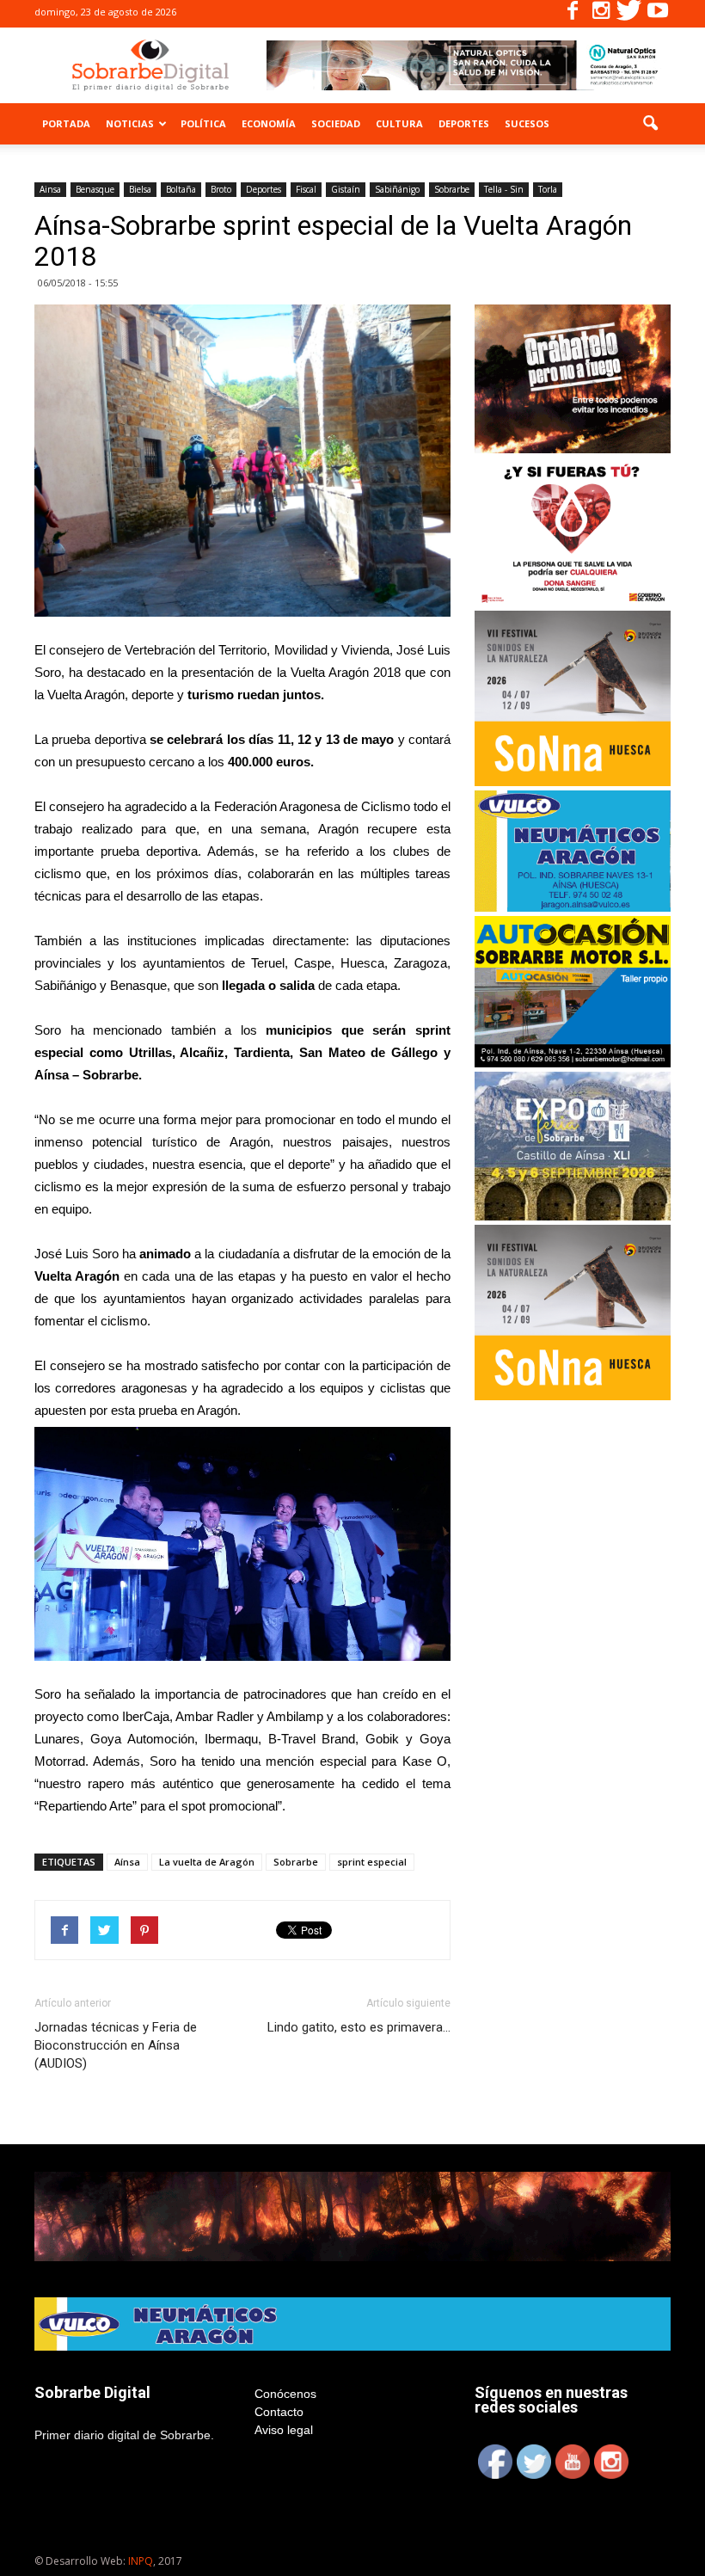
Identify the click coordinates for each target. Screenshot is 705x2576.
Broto (221, 189)
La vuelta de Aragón (207, 1862)
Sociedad (336, 123)
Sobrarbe (452, 189)
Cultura (399, 123)
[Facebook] (573, 14)
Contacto (279, 2412)
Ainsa (50, 189)
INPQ (141, 2561)
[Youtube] (658, 14)
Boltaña (181, 189)
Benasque (95, 189)
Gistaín (346, 189)
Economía (269, 123)
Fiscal (306, 189)
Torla (548, 189)
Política (203, 123)
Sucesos (527, 123)
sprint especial (372, 1862)
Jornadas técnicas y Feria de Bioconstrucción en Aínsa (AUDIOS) (116, 2045)
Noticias (130, 123)
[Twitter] (629, 14)
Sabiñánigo (397, 189)
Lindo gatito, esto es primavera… (359, 2027)
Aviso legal (284, 2430)
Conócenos (285, 2394)
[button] (650, 124)
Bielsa (140, 189)
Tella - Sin (504, 189)
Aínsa (127, 1862)
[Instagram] (601, 14)
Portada (66, 123)
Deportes (464, 123)
